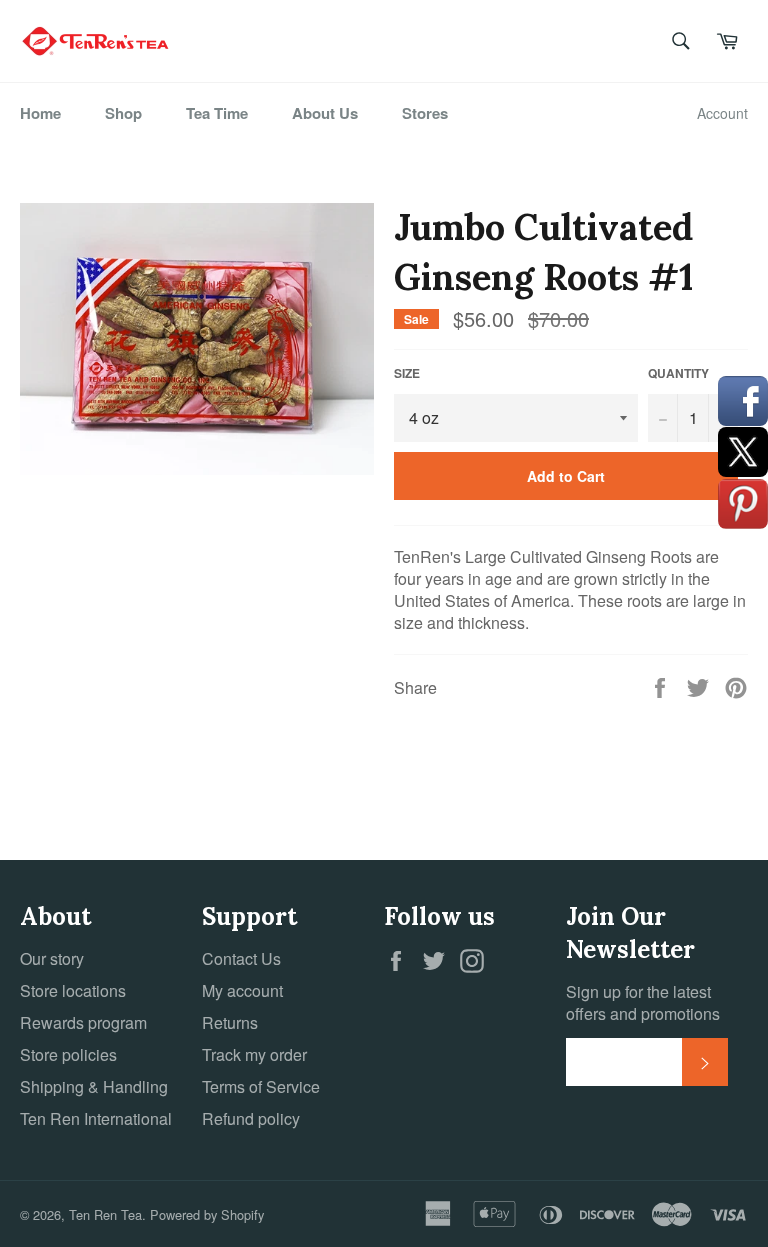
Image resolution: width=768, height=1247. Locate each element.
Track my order (254, 1054)
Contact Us (241, 958)
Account (722, 113)
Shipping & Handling (94, 1086)
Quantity (678, 373)
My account (242, 990)
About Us (325, 113)
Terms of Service (261, 1086)
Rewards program (83, 1022)
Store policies (68, 1054)
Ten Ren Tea (105, 1214)
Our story (52, 958)
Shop (123, 113)
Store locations (73, 990)
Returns (230, 1022)
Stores (425, 113)
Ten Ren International (96, 1118)
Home (40, 113)
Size (407, 373)
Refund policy (251, 1118)
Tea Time (217, 113)
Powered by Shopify (207, 1214)
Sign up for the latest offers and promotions (643, 1003)
